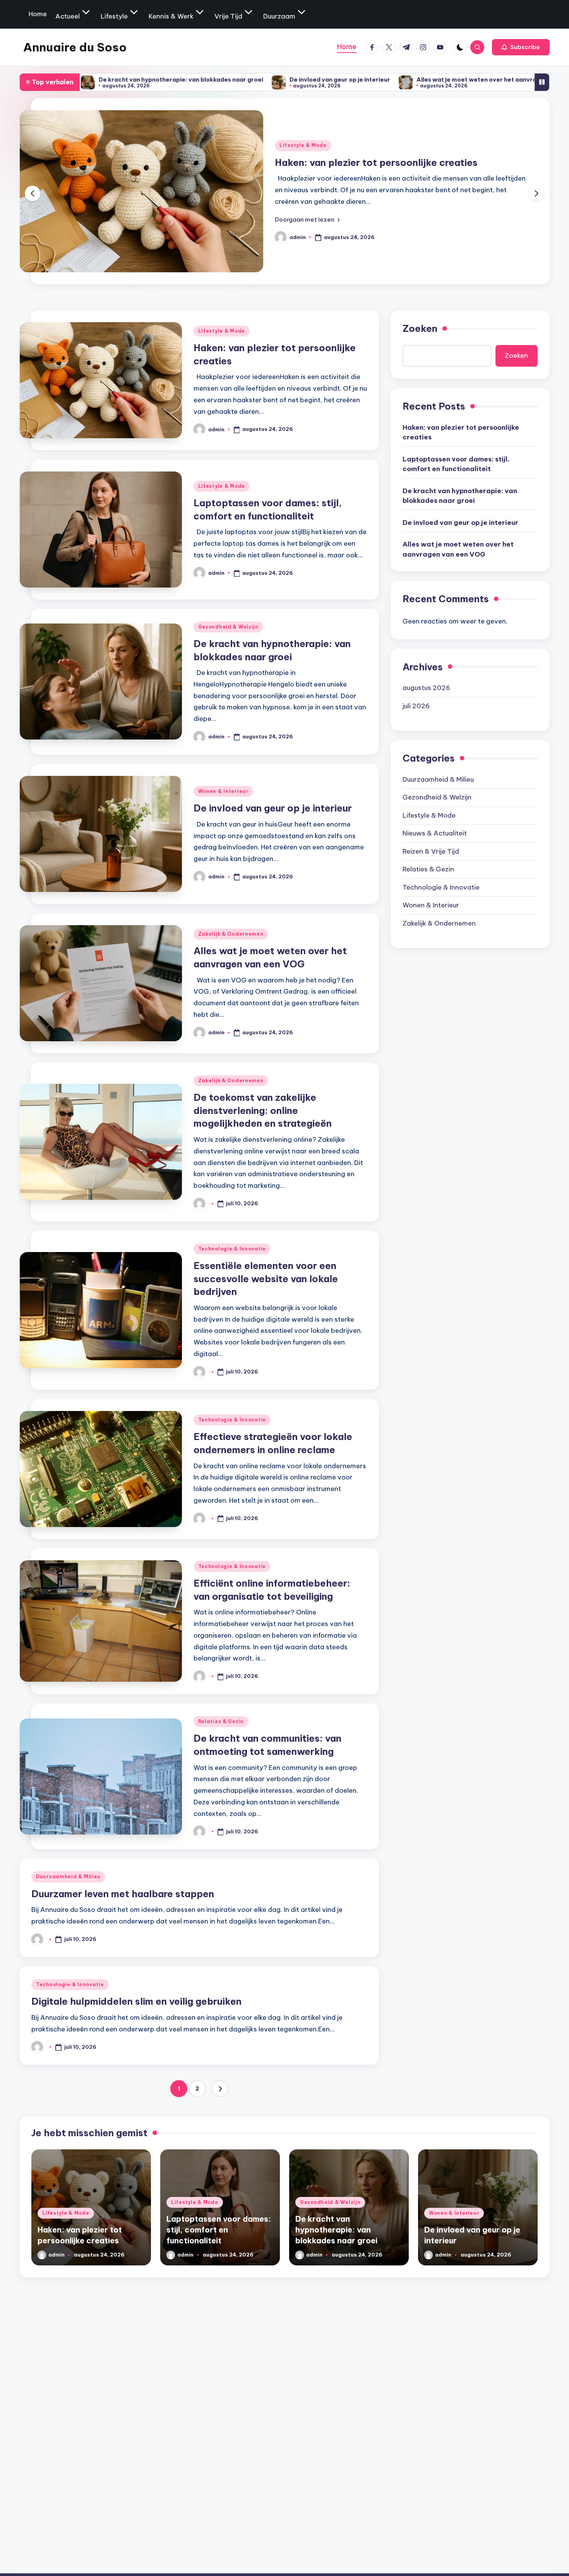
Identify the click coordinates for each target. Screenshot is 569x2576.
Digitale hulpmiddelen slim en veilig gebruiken (136, 2001)
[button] (521, 47)
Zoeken (420, 328)
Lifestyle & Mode (303, 139)
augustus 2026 (426, 687)
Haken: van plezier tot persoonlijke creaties (461, 432)
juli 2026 (416, 705)
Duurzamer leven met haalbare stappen (123, 1894)
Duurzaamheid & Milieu (68, 1876)
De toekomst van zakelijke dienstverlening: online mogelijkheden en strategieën (263, 1110)
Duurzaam (279, 16)
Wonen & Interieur (223, 791)
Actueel (68, 16)
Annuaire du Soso (75, 47)
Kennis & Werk (171, 16)
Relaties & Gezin (221, 1721)
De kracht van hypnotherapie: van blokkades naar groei (460, 495)
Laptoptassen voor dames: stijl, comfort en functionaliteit (456, 464)
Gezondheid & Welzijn (228, 627)
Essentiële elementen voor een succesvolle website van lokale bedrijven (266, 1279)
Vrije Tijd (228, 16)
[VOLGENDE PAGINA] (220, 2089)
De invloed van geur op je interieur (218, 79)
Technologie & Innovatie (232, 1249)
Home (38, 14)
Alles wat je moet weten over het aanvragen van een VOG (380, 79)
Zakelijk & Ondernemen (231, 934)
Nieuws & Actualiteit (435, 833)
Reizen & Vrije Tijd (431, 851)
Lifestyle (114, 16)
